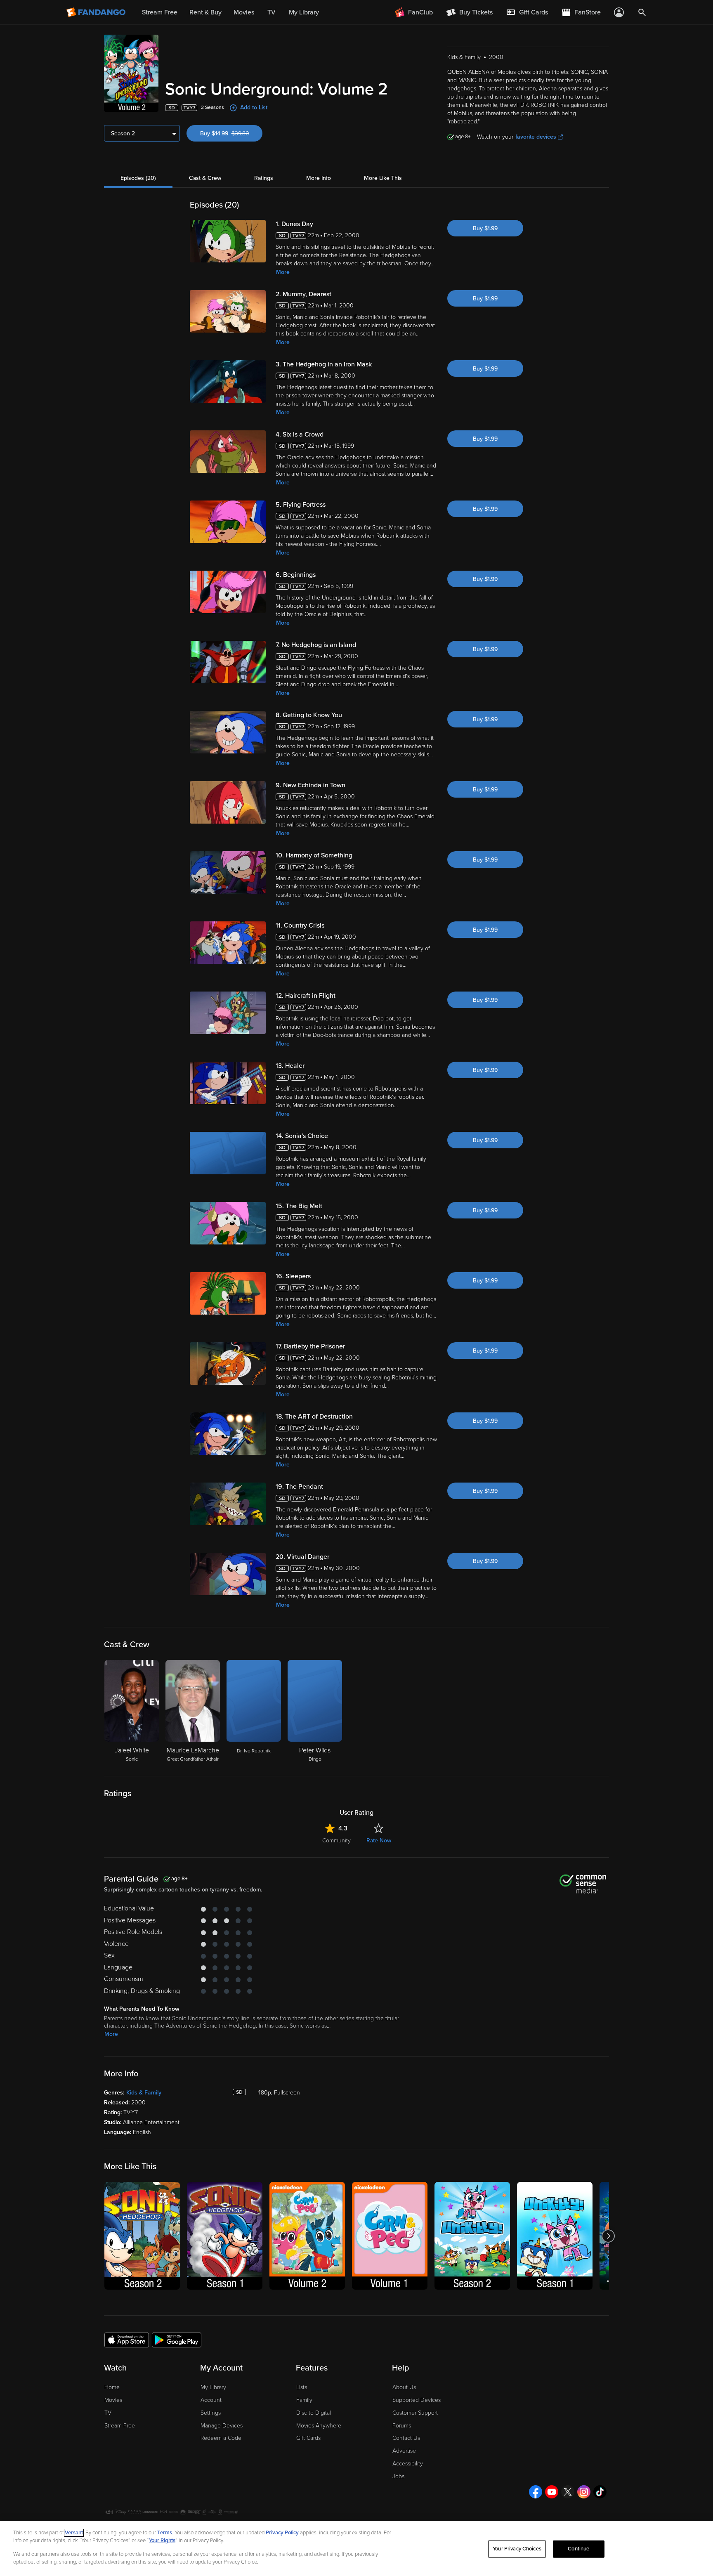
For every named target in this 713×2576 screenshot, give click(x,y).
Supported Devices (417, 2400)
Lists (302, 2387)
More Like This (383, 178)
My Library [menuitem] (304, 12)
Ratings (264, 178)
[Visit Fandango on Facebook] (536, 2492)
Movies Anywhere (319, 2426)
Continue (578, 2549)
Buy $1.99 (485, 228)
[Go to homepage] (97, 12)
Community (336, 1841)
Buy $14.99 (231, 133)
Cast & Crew (205, 178)
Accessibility (408, 2464)
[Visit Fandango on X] (568, 2492)
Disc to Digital (314, 2413)
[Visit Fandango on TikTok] (600, 2492)
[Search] (642, 12)
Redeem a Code (221, 2438)
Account (211, 2400)
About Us (404, 2387)
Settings (211, 2413)
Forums (402, 2426)
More (283, 272)
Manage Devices (222, 2426)
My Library (213, 2387)
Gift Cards (308, 2438)
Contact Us (406, 2438)
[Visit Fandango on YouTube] (552, 2492)
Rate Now (379, 1841)
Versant (74, 2533)
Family (304, 2400)
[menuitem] (527, 12)
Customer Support (415, 2413)
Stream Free (120, 2426)
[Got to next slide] (608, 2236)
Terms (165, 2533)
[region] (356, 2548)
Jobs (398, 2476)
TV (108, 2413)
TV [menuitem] (272, 12)
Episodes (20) (138, 178)
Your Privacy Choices (517, 2549)
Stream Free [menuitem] (160, 12)
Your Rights (162, 2541)
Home (112, 2387)
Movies (113, 2400)
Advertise (404, 2451)
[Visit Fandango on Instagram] (584, 2492)
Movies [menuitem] (244, 12)
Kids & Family (144, 2093)
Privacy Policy (282, 2533)
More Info (319, 178)
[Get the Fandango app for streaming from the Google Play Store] (177, 2340)
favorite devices (536, 137)
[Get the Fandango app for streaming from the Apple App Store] (127, 2340)
